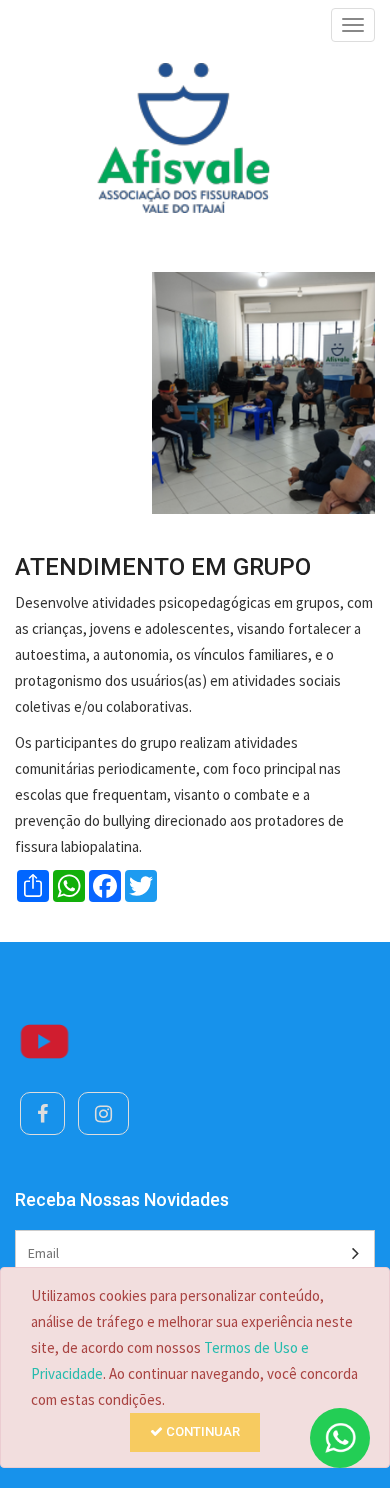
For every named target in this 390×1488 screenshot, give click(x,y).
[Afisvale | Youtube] (44, 1040)
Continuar (201, 1431)
